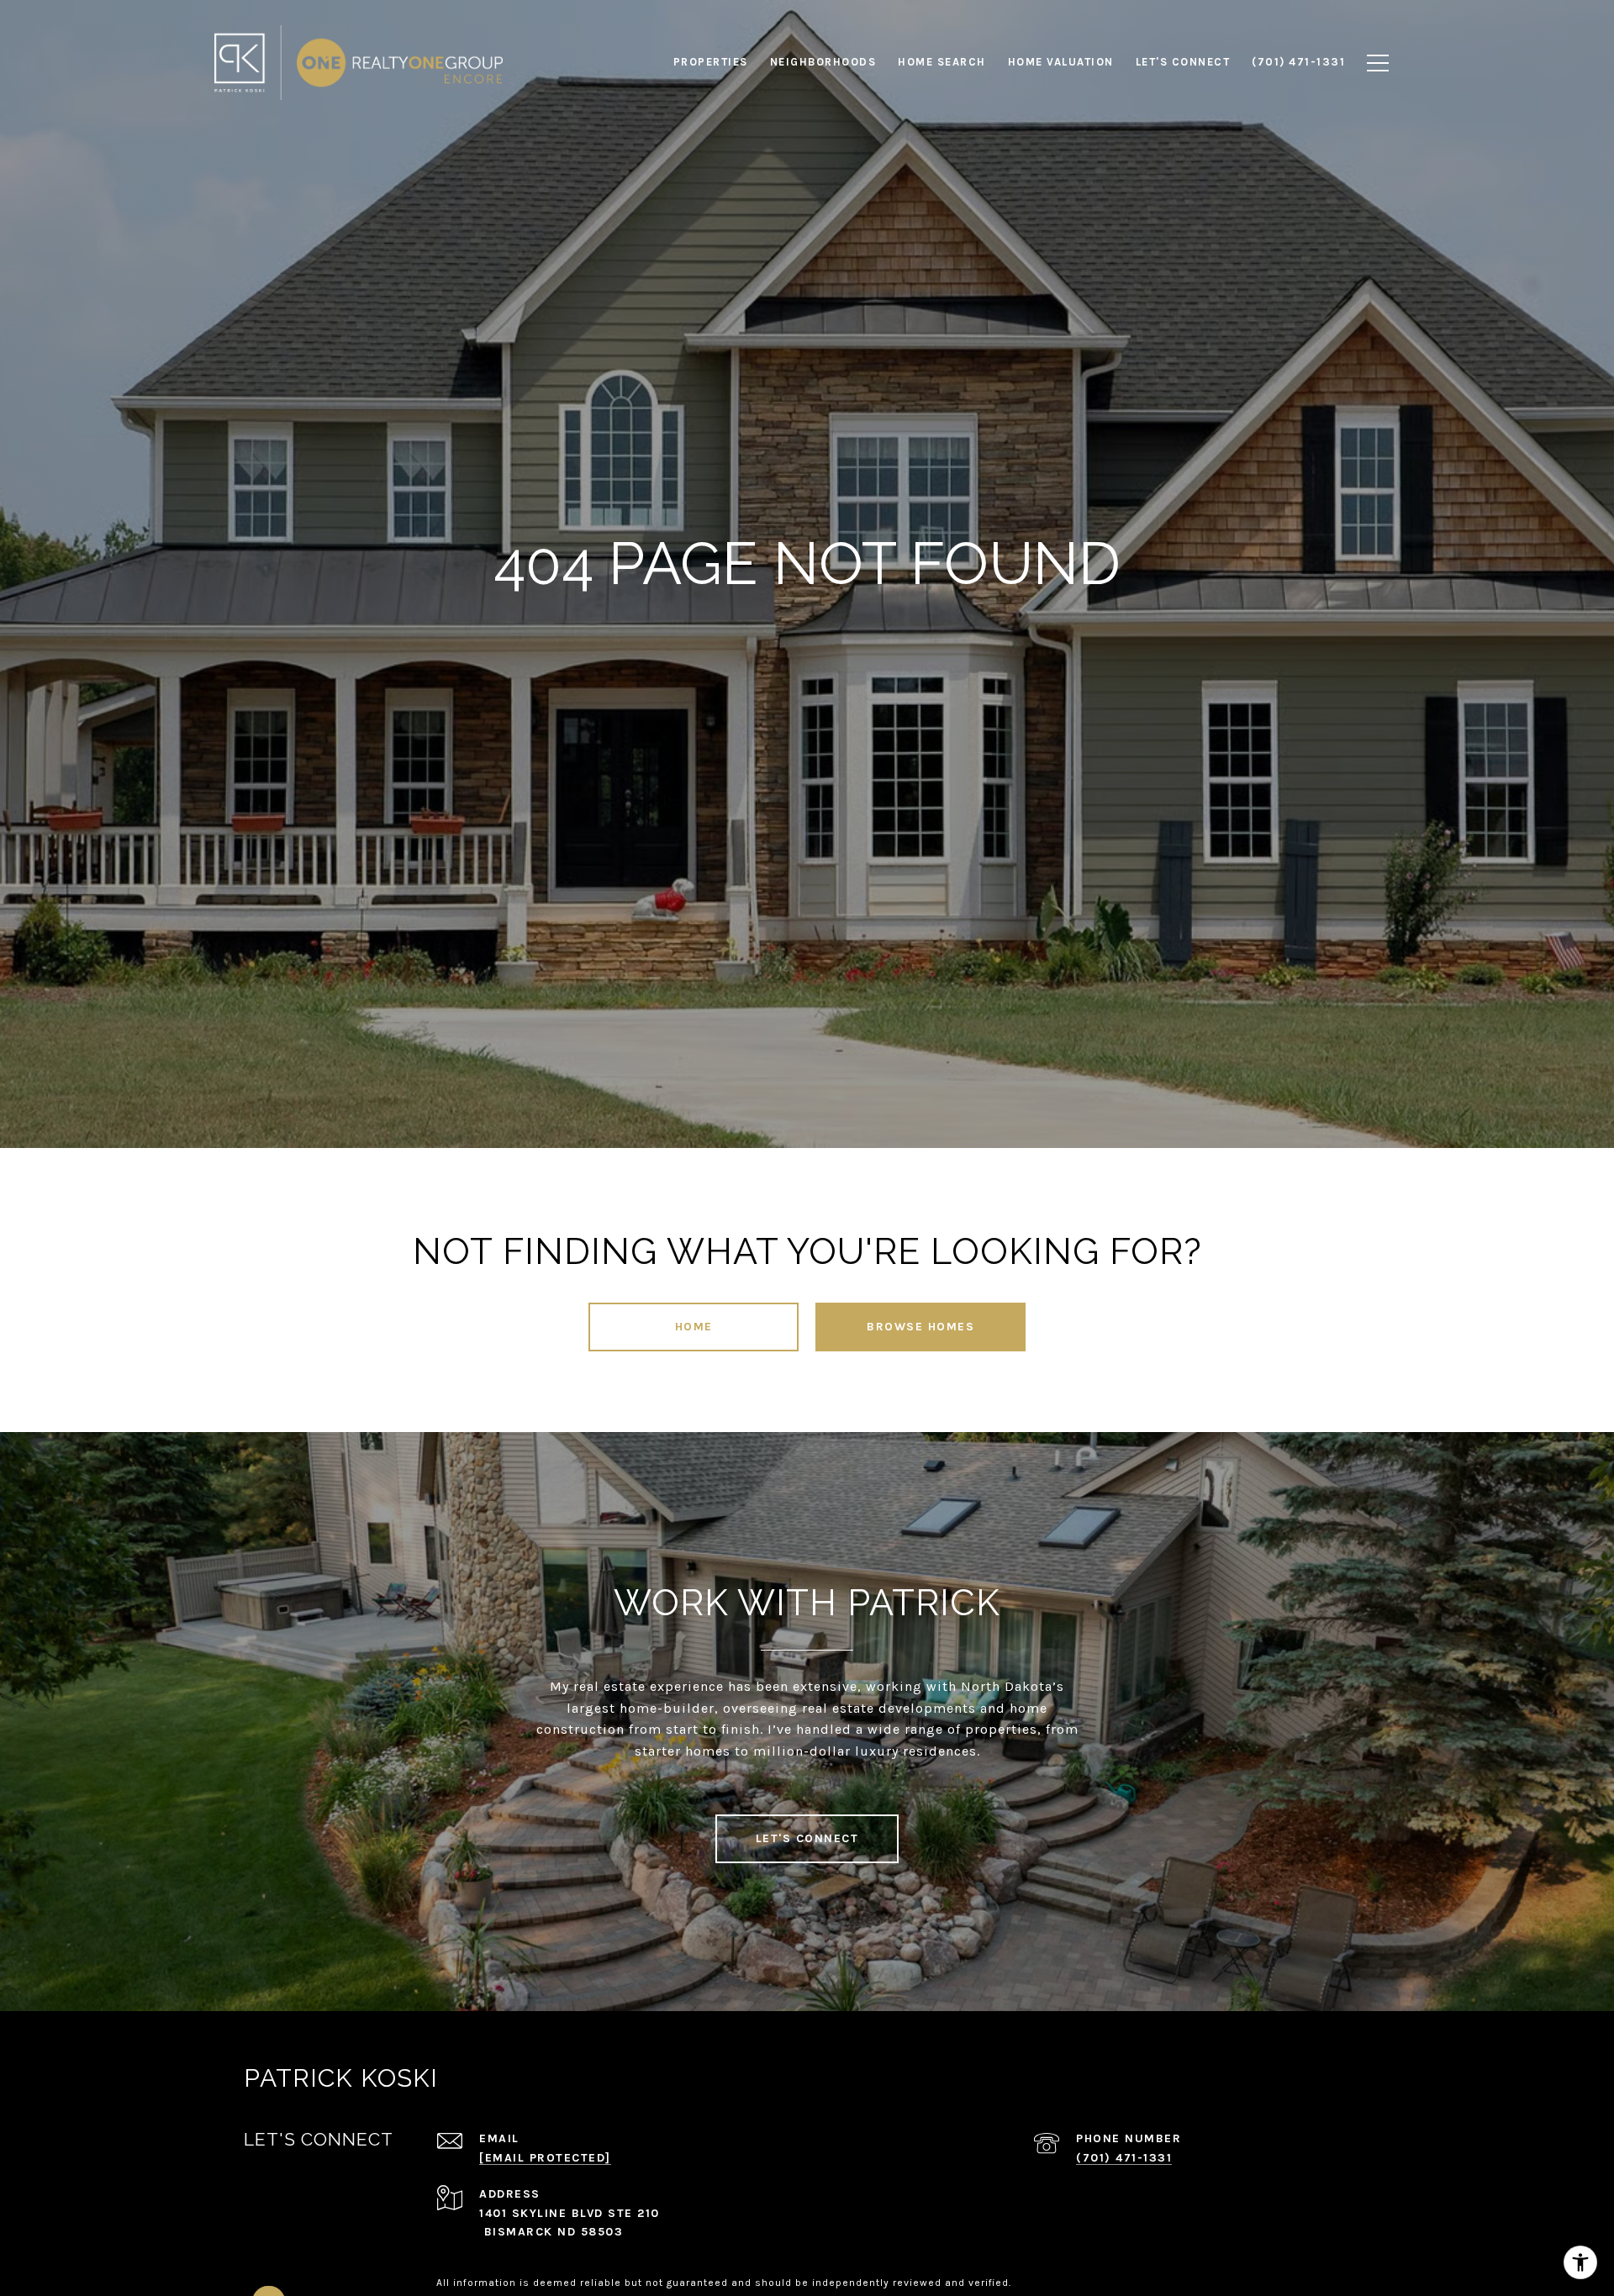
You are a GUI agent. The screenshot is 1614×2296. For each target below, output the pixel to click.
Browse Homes (920, 1327)
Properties (711, 62)
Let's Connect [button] (807, 1838)
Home (694, 1327)
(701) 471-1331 (1124, 2158)
